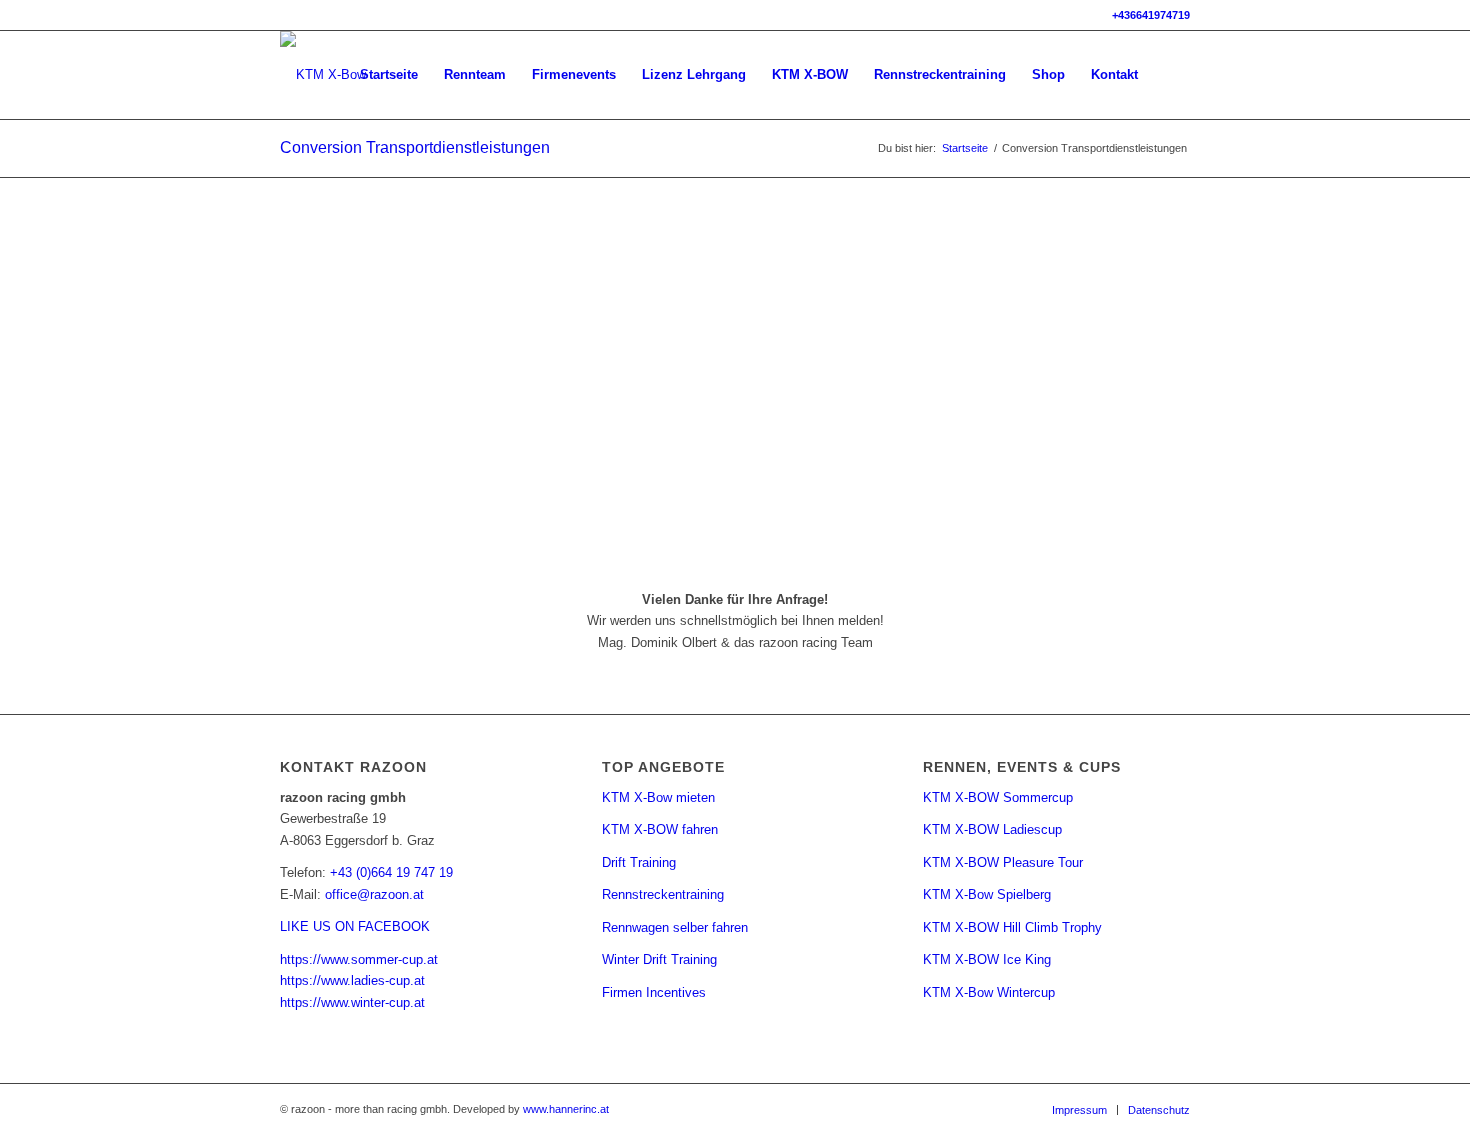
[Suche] (1170, 75)
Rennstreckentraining (663, 894)
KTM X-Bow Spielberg (987, 894)
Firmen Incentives (654, 992)
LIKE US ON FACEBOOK (355, 926)
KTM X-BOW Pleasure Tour (1003, 862)
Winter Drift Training (659, 959)
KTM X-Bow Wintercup (989, 992)
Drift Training (639, 862)
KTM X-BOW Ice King (987, 959)
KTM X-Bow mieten (658, 797)
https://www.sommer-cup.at (359, 959)
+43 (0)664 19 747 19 (391, 872)
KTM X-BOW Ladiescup (992, 829)
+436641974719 (1151, 15)
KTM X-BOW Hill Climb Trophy (1012, 927)
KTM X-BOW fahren (660, 829)
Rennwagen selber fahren (675, 927)
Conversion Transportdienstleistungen (415, 147)
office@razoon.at (374, 894)
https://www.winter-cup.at (352, 1002)
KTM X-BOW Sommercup (998, 797)
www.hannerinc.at (566, 1109)
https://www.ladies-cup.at (352, 980)
